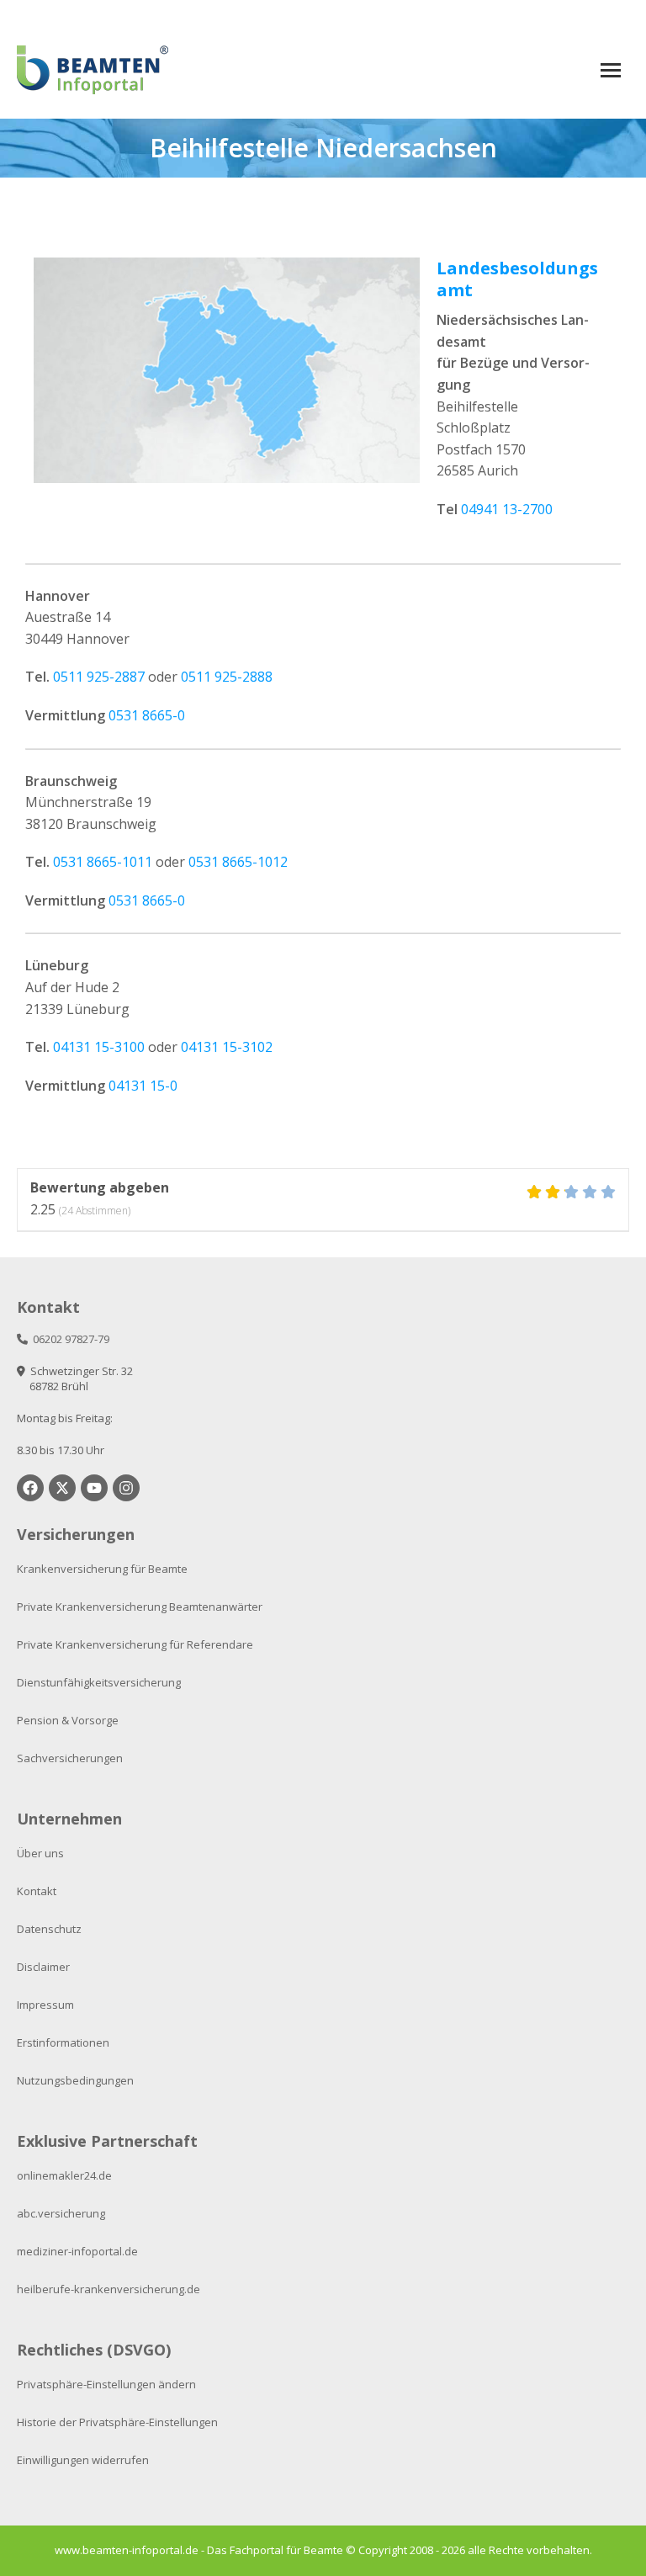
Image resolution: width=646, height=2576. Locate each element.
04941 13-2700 (507, 509)
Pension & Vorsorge (68, 1720)
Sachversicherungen (70, 1758)
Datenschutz (49, 1929)
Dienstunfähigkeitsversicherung (99, 1682)
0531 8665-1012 (238, 862)
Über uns (40, 1853)
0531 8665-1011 (103, 862)
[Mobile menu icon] (611, 70)
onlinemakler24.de (64, 2175)
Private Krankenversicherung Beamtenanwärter (140, 1607)
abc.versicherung (61, 2213)
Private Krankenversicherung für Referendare (135, 1644)
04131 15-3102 (227, 1047)
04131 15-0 (143, 1086)
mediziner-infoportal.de (77, 2251)
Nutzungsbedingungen (75, 2080)
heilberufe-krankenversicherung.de (109, 2289)
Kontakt (37, 1891)
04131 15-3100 (99, 1047)
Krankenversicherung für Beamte (102, 1569)
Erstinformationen (63, 2042)
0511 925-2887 (99, 677)
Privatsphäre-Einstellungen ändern (106, 2384)
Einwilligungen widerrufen (83, 2460)
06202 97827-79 (69, 1339)
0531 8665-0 (147, 715)
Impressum (45, 2005)
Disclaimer (43, 1967)
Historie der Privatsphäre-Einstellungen (117, 2422)
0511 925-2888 (227, 677)
